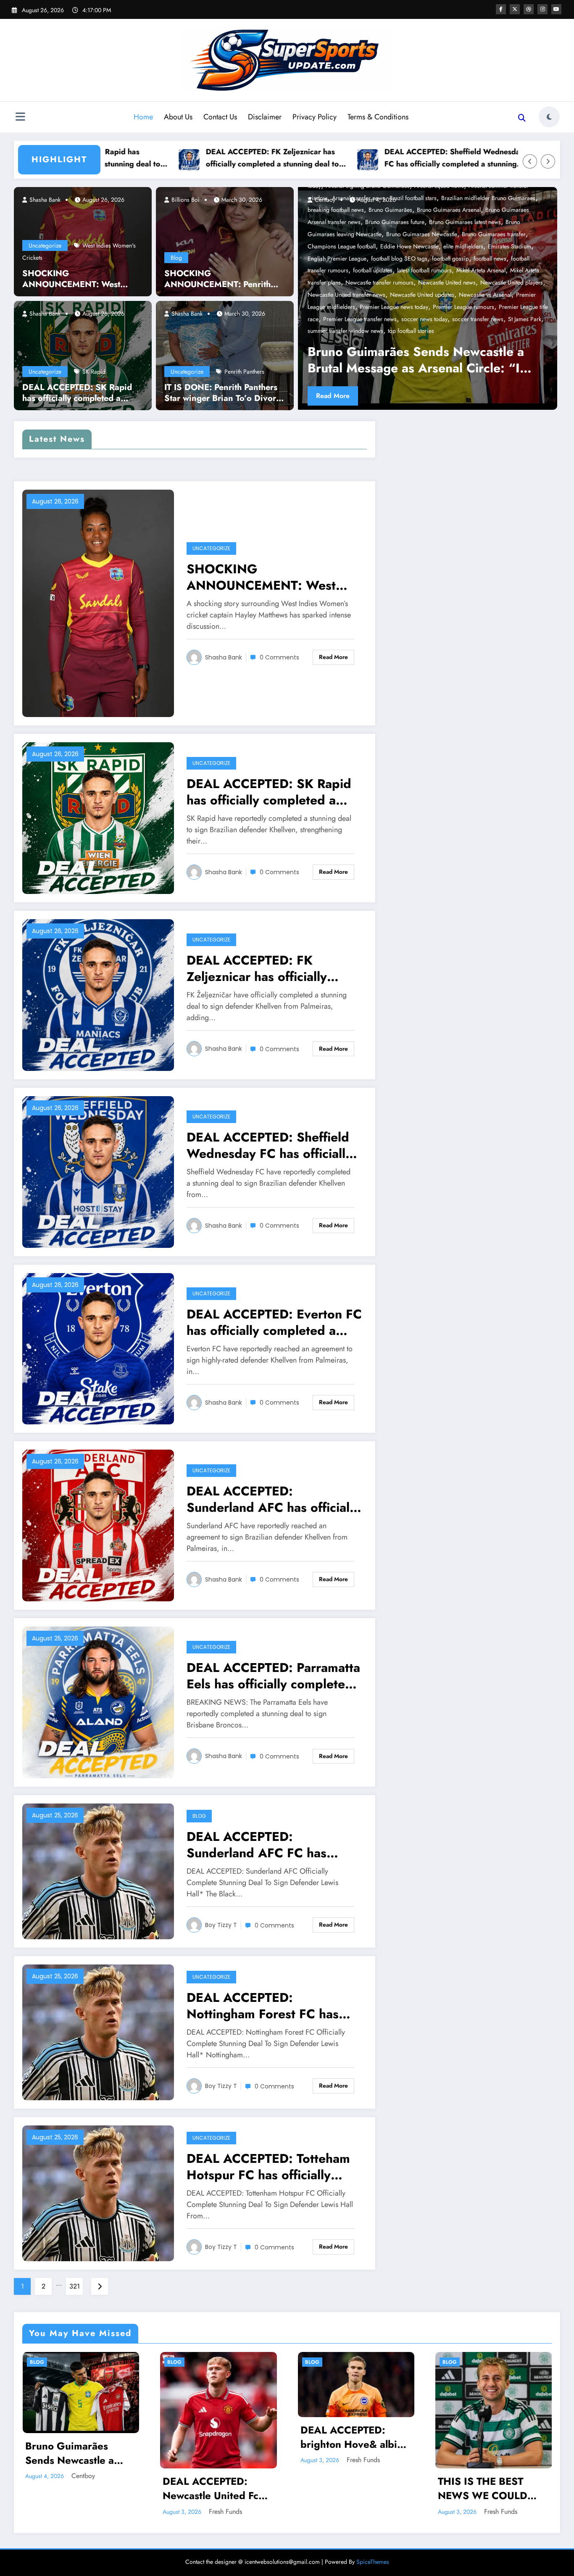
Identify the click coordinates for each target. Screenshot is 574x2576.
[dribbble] (529, 9)
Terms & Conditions (378, 117)
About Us (178, 117)
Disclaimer (265, 117)
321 (75, 2286)
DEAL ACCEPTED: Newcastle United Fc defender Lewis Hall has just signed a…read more (218, 2488)
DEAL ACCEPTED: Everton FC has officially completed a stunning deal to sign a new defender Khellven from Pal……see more (274, 1322)
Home (143, 117)
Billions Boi (185, 200)
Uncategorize (45, 245)
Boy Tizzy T (221, 1925)
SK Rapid (94, 372)
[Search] (522, 118)
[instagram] (542, 9)
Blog (176, 258)
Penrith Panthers (244, 372)
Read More (395, 396)
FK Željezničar (473, 331)
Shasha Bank (44, 200)
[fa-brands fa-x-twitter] (515, 9)
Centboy (83, 2476)
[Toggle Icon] (20, 118)
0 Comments (279, 657)
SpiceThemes (373, 2562)
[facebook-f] (501, 9)
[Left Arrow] (530, 161)
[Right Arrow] (548, 161)
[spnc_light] (549, 117)
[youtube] (556, 9)
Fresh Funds (225, 2511)
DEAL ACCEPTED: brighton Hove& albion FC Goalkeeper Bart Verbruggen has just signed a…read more (355, 2437)
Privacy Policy (315, 117)
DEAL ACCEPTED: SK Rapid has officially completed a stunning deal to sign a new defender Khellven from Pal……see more (77, 393)
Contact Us (220, 117)
